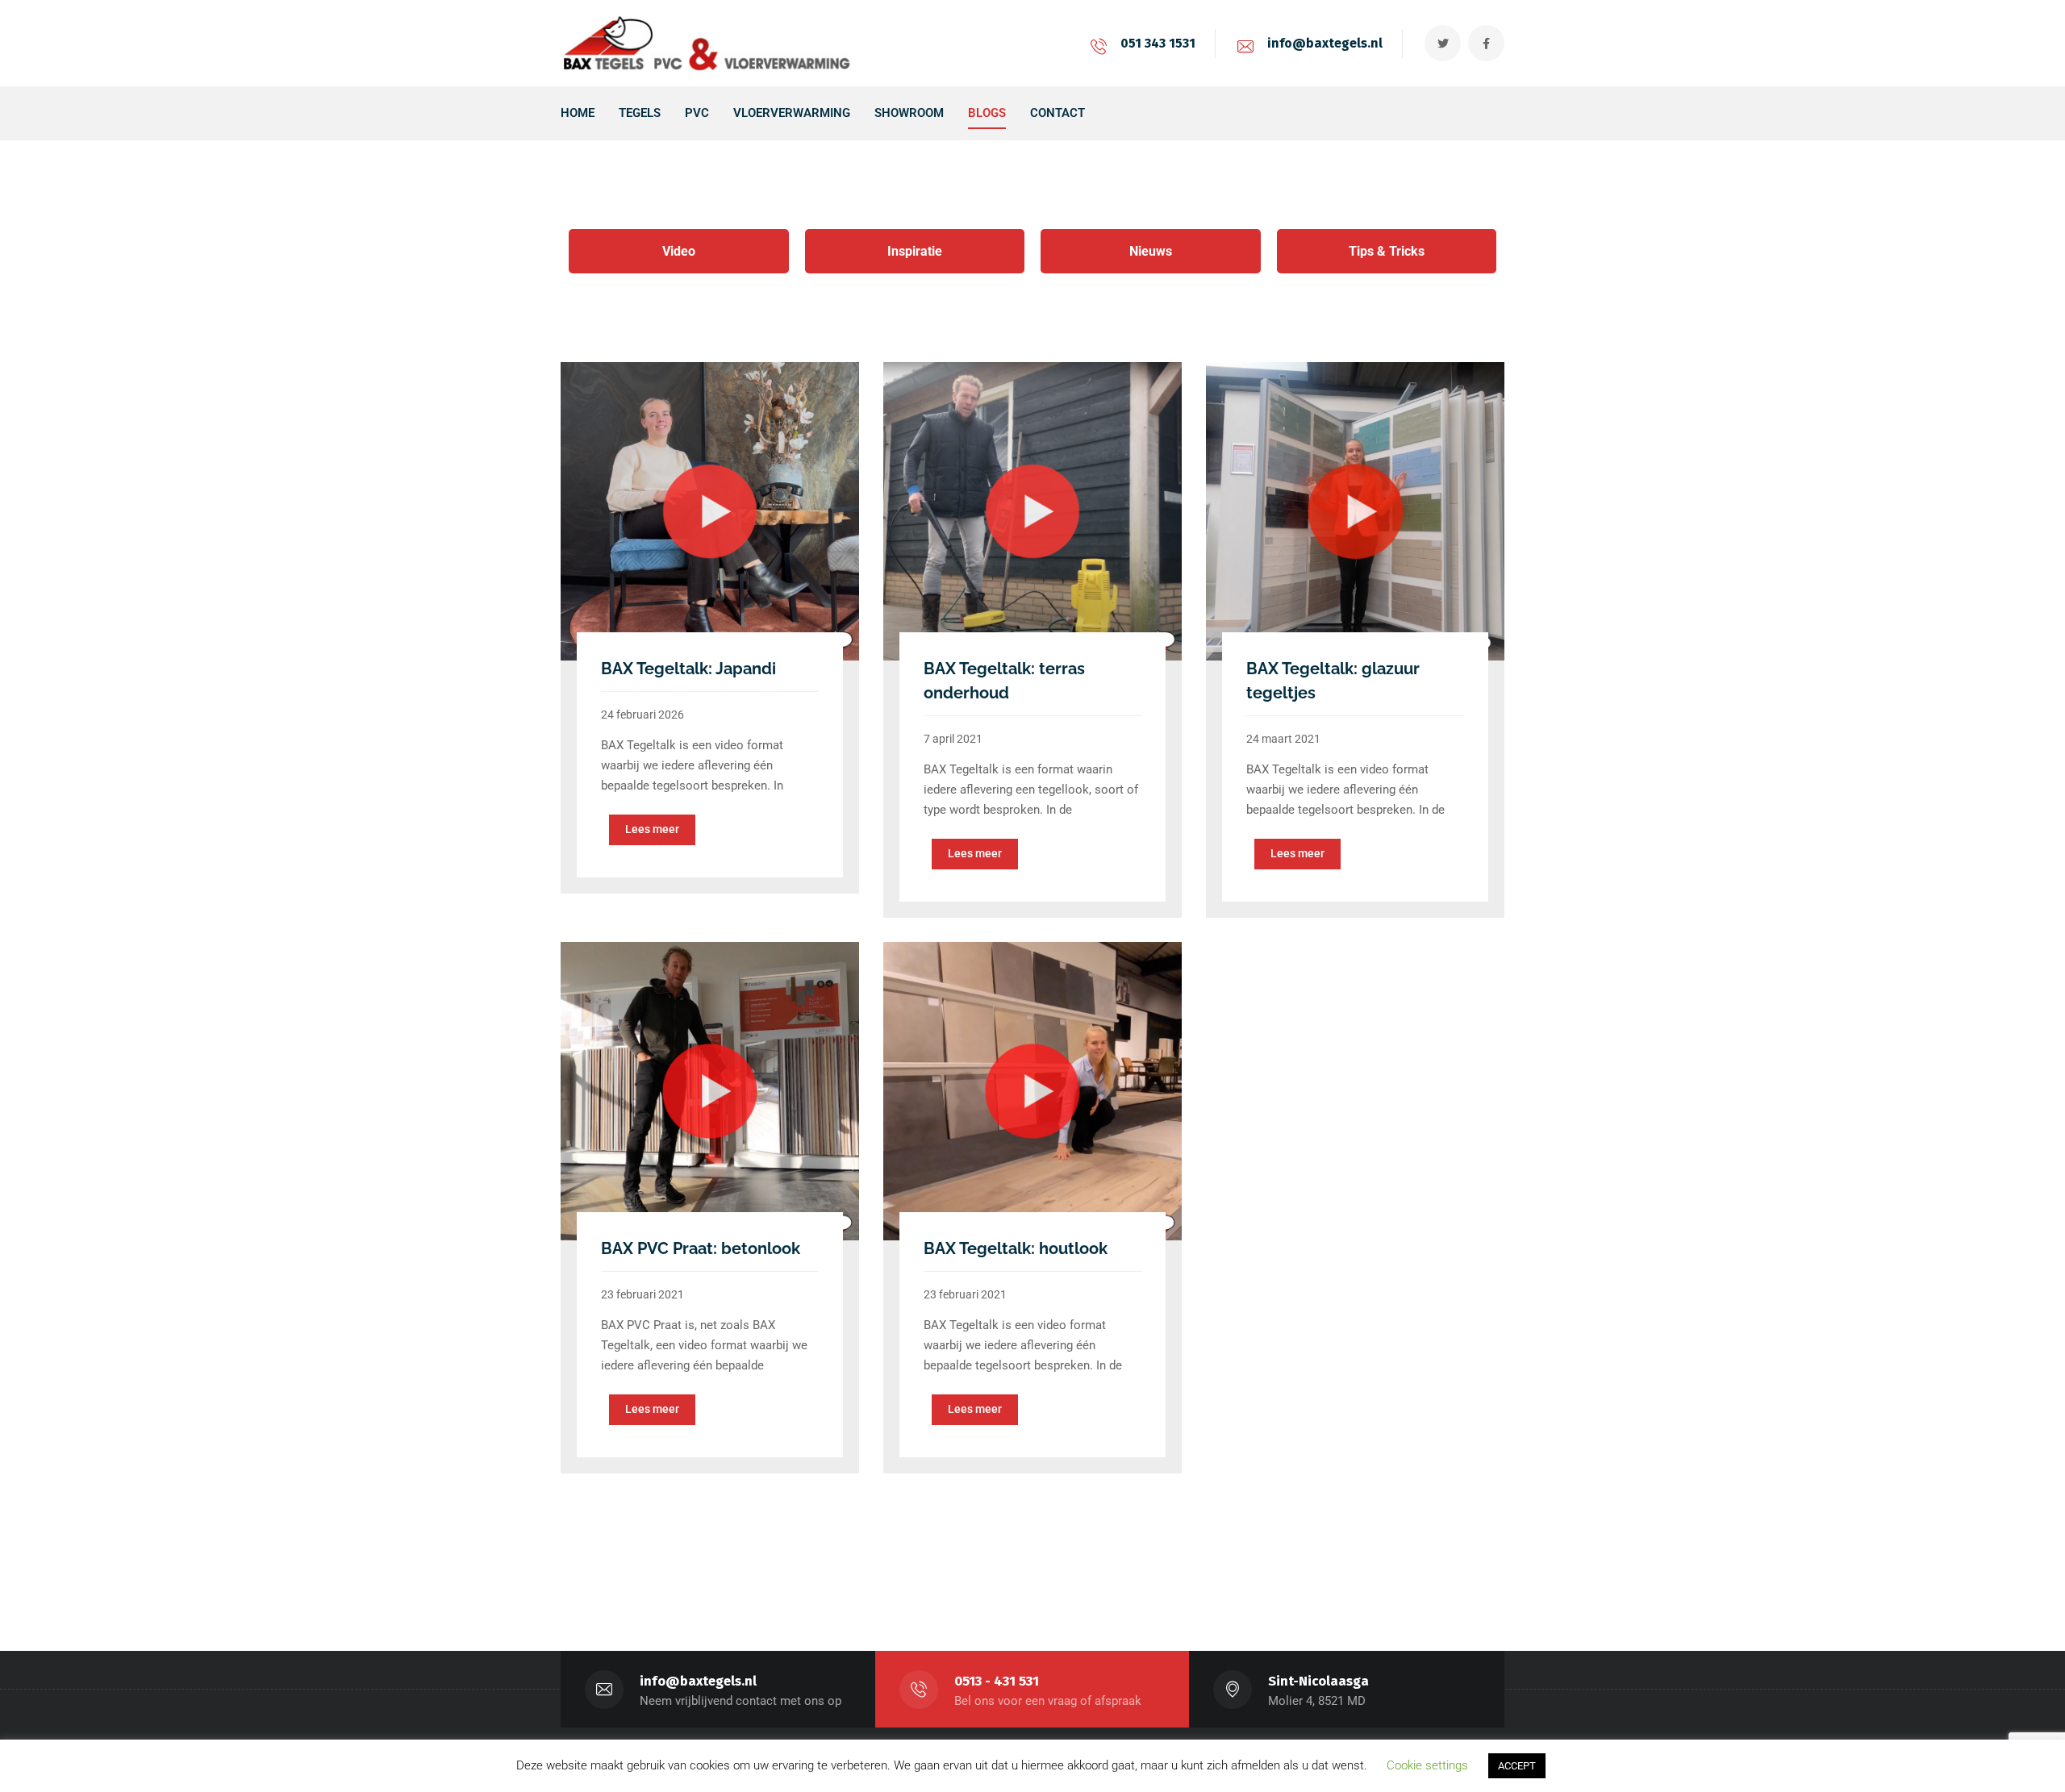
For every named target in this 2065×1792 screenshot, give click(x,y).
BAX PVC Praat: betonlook (701, 1248)
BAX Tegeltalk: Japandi (688, 669)
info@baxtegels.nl (1325, 43)
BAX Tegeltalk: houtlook (1016, 1248)
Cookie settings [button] (1427, 1765)
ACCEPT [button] (1517, 1766)
